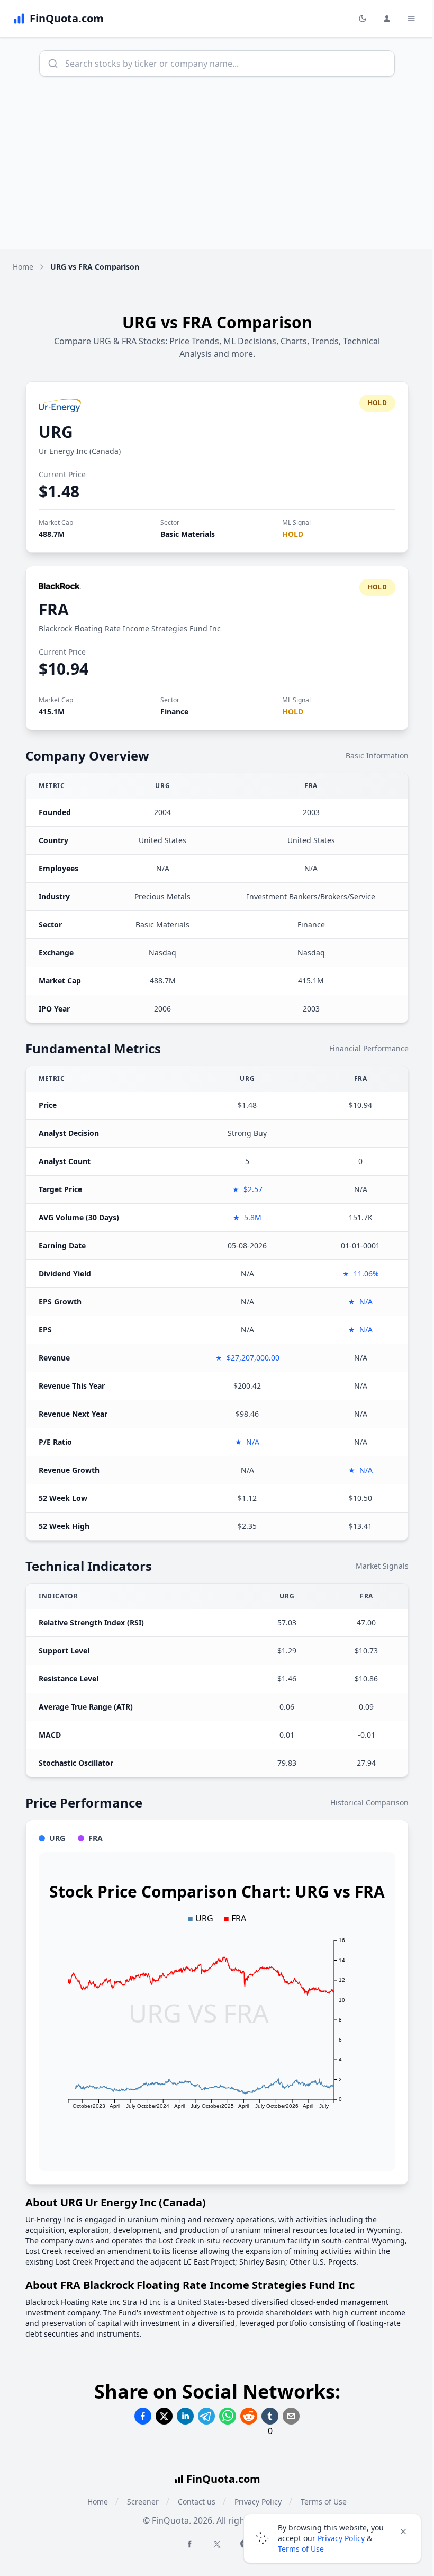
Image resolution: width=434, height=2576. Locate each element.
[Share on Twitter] (164, 2416)
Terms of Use (301, 2549)
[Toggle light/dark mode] (363, 19)
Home (23, 267)
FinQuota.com (223, 2479)
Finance (174, 712)
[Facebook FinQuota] (189, 2544)
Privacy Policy (341, 2538)
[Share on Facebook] (143, 2416)
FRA (54, 609)
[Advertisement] (217, 169)
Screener (143, 2502)
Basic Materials (188, 534)
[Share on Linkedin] (185, 2416)
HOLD (293, 534)
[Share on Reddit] (249, 2416)
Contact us (197, 2502)
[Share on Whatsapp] (228, 2416)
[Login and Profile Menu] (387, 19)
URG (56, 432)
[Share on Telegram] (206, 2416)
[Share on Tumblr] (270, 2416)
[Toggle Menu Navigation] (411, 19)
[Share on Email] (291, 2416)
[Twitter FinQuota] (217, 2544)
